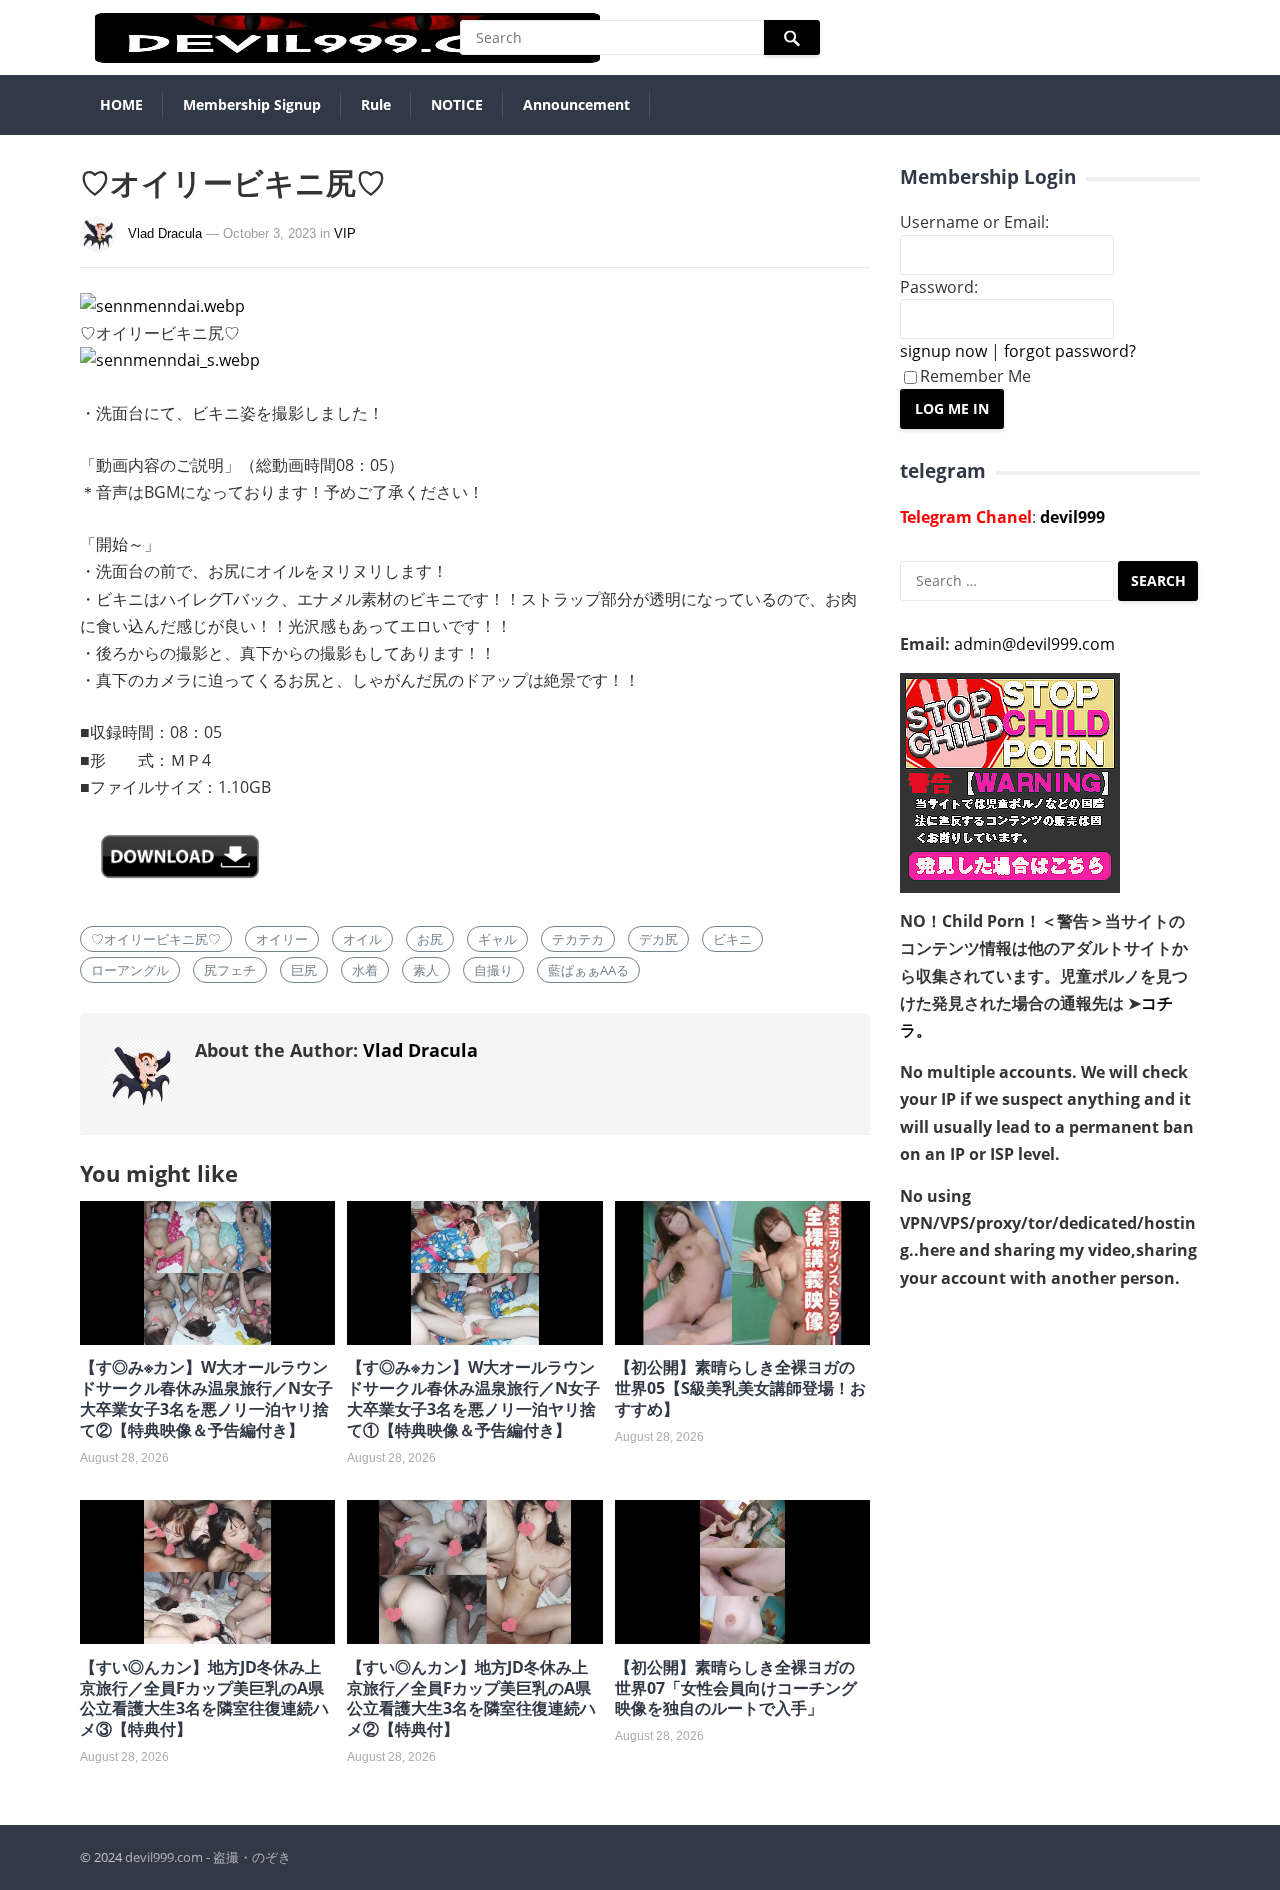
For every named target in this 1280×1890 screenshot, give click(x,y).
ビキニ (732, 939)
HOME (121, 104)
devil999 (1072, 517)
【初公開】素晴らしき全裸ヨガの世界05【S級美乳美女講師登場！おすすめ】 (740, 1388)
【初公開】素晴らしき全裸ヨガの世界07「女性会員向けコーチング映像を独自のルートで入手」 (736, 1688)
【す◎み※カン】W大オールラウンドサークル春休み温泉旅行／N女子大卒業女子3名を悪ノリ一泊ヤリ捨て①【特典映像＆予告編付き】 (473, 1398)
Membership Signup (252, 104)
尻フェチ (230, 970)
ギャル (497, 939)
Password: (939, 287)
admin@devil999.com (1034, 644)
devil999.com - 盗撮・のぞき (208, 1857)
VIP (345, 233)
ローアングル (130, 970)
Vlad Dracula (165, 233)
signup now (943, 351)
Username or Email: (974, 222)
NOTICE (457, 104)
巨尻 (304, 970)
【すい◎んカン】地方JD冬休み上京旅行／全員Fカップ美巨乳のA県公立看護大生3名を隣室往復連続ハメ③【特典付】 (204, 1698)
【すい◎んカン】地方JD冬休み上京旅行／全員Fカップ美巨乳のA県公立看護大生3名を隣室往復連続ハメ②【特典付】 (471, 1698)
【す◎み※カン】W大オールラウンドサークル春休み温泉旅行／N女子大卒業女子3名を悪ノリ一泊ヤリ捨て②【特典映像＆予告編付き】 (206, 1398)
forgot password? (1070, 351)
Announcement (576, 104)
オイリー (282, 939)
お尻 (430, 939)
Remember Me (975, 376)
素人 (426, 970)
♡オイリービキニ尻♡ (156, 939)
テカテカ (578, 939)
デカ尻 (658, 939)
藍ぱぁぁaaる (588, 970)
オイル (362, 939)
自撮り (493, 970)
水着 (365, 970)
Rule (376, 104)
